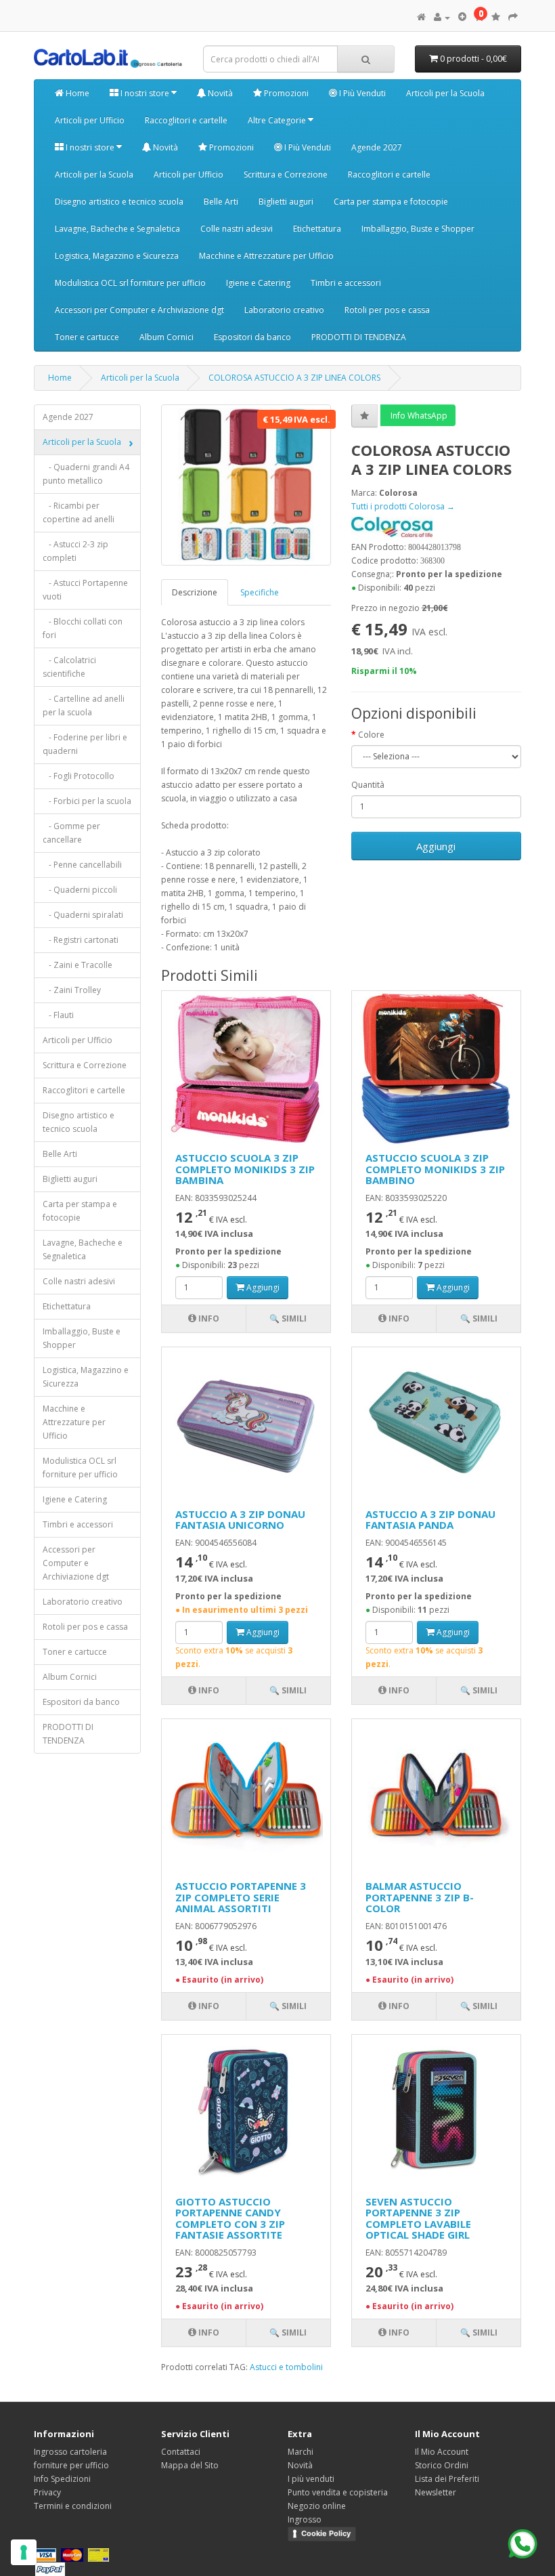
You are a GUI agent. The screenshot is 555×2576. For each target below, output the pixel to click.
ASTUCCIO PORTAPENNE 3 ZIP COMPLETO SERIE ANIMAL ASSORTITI (241, 1897)
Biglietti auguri (286, 202)
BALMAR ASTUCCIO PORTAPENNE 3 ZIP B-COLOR (420, 1897)
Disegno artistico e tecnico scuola (119, 202)
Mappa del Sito (190, 2465)
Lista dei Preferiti (447, 2479)
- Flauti (58, 1015)
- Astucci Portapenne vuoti (85, 590)
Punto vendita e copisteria (338, 2492)
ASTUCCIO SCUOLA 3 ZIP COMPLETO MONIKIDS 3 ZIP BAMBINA (245, 1169)
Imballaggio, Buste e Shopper (418, 229)
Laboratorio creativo (284, 310)
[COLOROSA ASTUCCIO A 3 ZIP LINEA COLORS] (246, 485)
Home (76, 93)
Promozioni (285, 93)
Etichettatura (317, 229)
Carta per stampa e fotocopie (391, 202)
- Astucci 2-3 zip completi (75, 551)
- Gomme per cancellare (71, 833)
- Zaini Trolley (72, 990)
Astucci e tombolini (286, 2367)
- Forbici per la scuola (87, 801)
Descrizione (195, 592)
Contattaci (181, 2452)
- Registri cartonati (81, 940)
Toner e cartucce (87, 337)
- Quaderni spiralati (83, 915)
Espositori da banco (252, 337)
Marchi (301, 2452)
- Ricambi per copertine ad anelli (79, 512)
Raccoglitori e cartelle (186, 120)
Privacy (47, 2492)
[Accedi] (442, 17)
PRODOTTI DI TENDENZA (359, 337)
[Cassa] (513, 17)
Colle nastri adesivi (237, 229)
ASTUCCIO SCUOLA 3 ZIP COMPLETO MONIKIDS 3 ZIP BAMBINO (435, 1169)
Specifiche (260, 592)
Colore (371, 735)
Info (208, 1318)
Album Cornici (166, 337)
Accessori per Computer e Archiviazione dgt (139, 310)
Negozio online (317, 2506)
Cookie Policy (326, 2533)
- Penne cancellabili (82, 865)
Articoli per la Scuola (445, 93)
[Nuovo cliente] (462, 17)
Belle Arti (221, 202)
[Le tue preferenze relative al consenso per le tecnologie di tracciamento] (24, 2552)
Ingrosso (305, 2519)
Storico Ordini (442, 2465)
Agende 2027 (377, 147)
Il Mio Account (442, 2452)
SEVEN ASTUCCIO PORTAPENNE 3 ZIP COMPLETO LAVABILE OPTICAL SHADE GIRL (418, 2218)
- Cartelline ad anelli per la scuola (84, 705)
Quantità (368, 785)
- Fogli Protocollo (79, 776)
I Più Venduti (361, 93)
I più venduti (311, 2479)
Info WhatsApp (418, 416)
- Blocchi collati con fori (83, 628)
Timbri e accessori (346, 283)
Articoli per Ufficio (90, 120)
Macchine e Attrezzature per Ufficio (266, 256)
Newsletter (436, 2492)
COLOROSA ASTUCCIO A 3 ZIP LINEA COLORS (294, 378)
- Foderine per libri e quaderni (85, 744)
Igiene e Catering (258, 283)
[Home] (421, 17)
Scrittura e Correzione (286, 174)
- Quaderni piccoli (80, 890)
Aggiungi (436, 846)
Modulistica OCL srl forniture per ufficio (130, 283)
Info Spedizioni (62, 2479)
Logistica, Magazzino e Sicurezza (117, 256)
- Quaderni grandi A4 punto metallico (86, 474)
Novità (219, 93)
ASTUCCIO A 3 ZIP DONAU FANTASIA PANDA (430, 1520)
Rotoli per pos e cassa (387, 310)
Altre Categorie (278, 120)
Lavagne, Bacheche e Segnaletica (117, 229)
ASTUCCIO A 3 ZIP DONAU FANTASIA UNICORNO (240, 1520)
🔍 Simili (288, 1318)
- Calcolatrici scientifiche (69, 667)
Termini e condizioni (73, 2506)
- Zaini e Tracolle (77, 965)
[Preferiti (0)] (496, 17)
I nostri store (145, 93)
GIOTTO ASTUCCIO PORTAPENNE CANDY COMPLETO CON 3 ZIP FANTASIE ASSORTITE (230, 2218)
